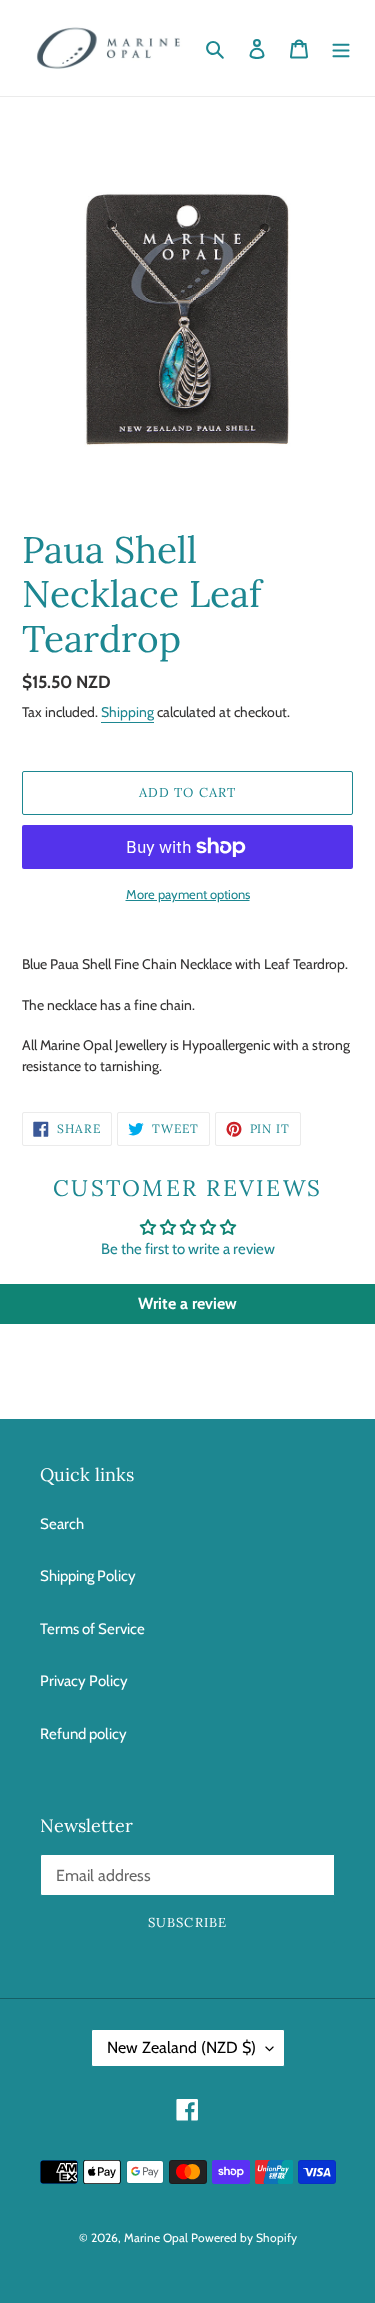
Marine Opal (156, 2237)
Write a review (187, 1303)
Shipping (127, 712)
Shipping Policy (88, 1576)
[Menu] (341, 48)
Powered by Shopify (244, 2237)
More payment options (188, 894)
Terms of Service (92, 1629)
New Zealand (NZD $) (181, 2047)
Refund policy (83, 1734)
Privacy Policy (84, 1681)
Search (62, 1524)
